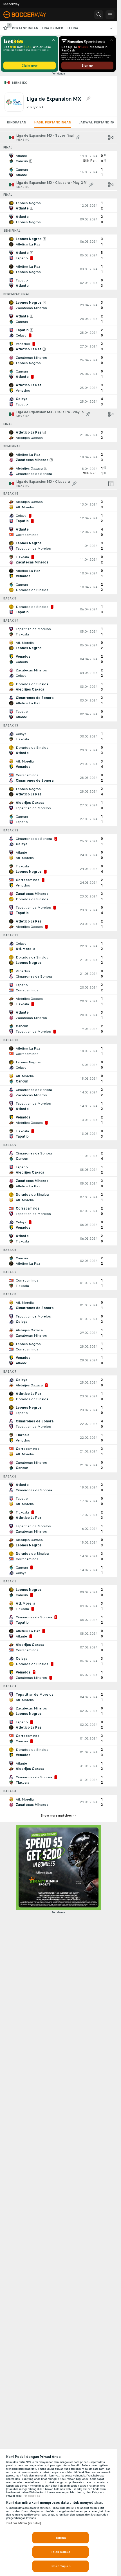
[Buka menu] (110, 15)
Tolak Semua (60, 2552)
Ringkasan (16, 122)
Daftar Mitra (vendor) (24, 2523)
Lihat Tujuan (60, 2566)
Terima (60, 2538)
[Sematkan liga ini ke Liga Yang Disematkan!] (88, 99)
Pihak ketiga (32, 2496)
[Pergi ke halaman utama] (29, 15)
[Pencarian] (99, 15)
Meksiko (20, 83)
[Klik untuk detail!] (58, 158)
